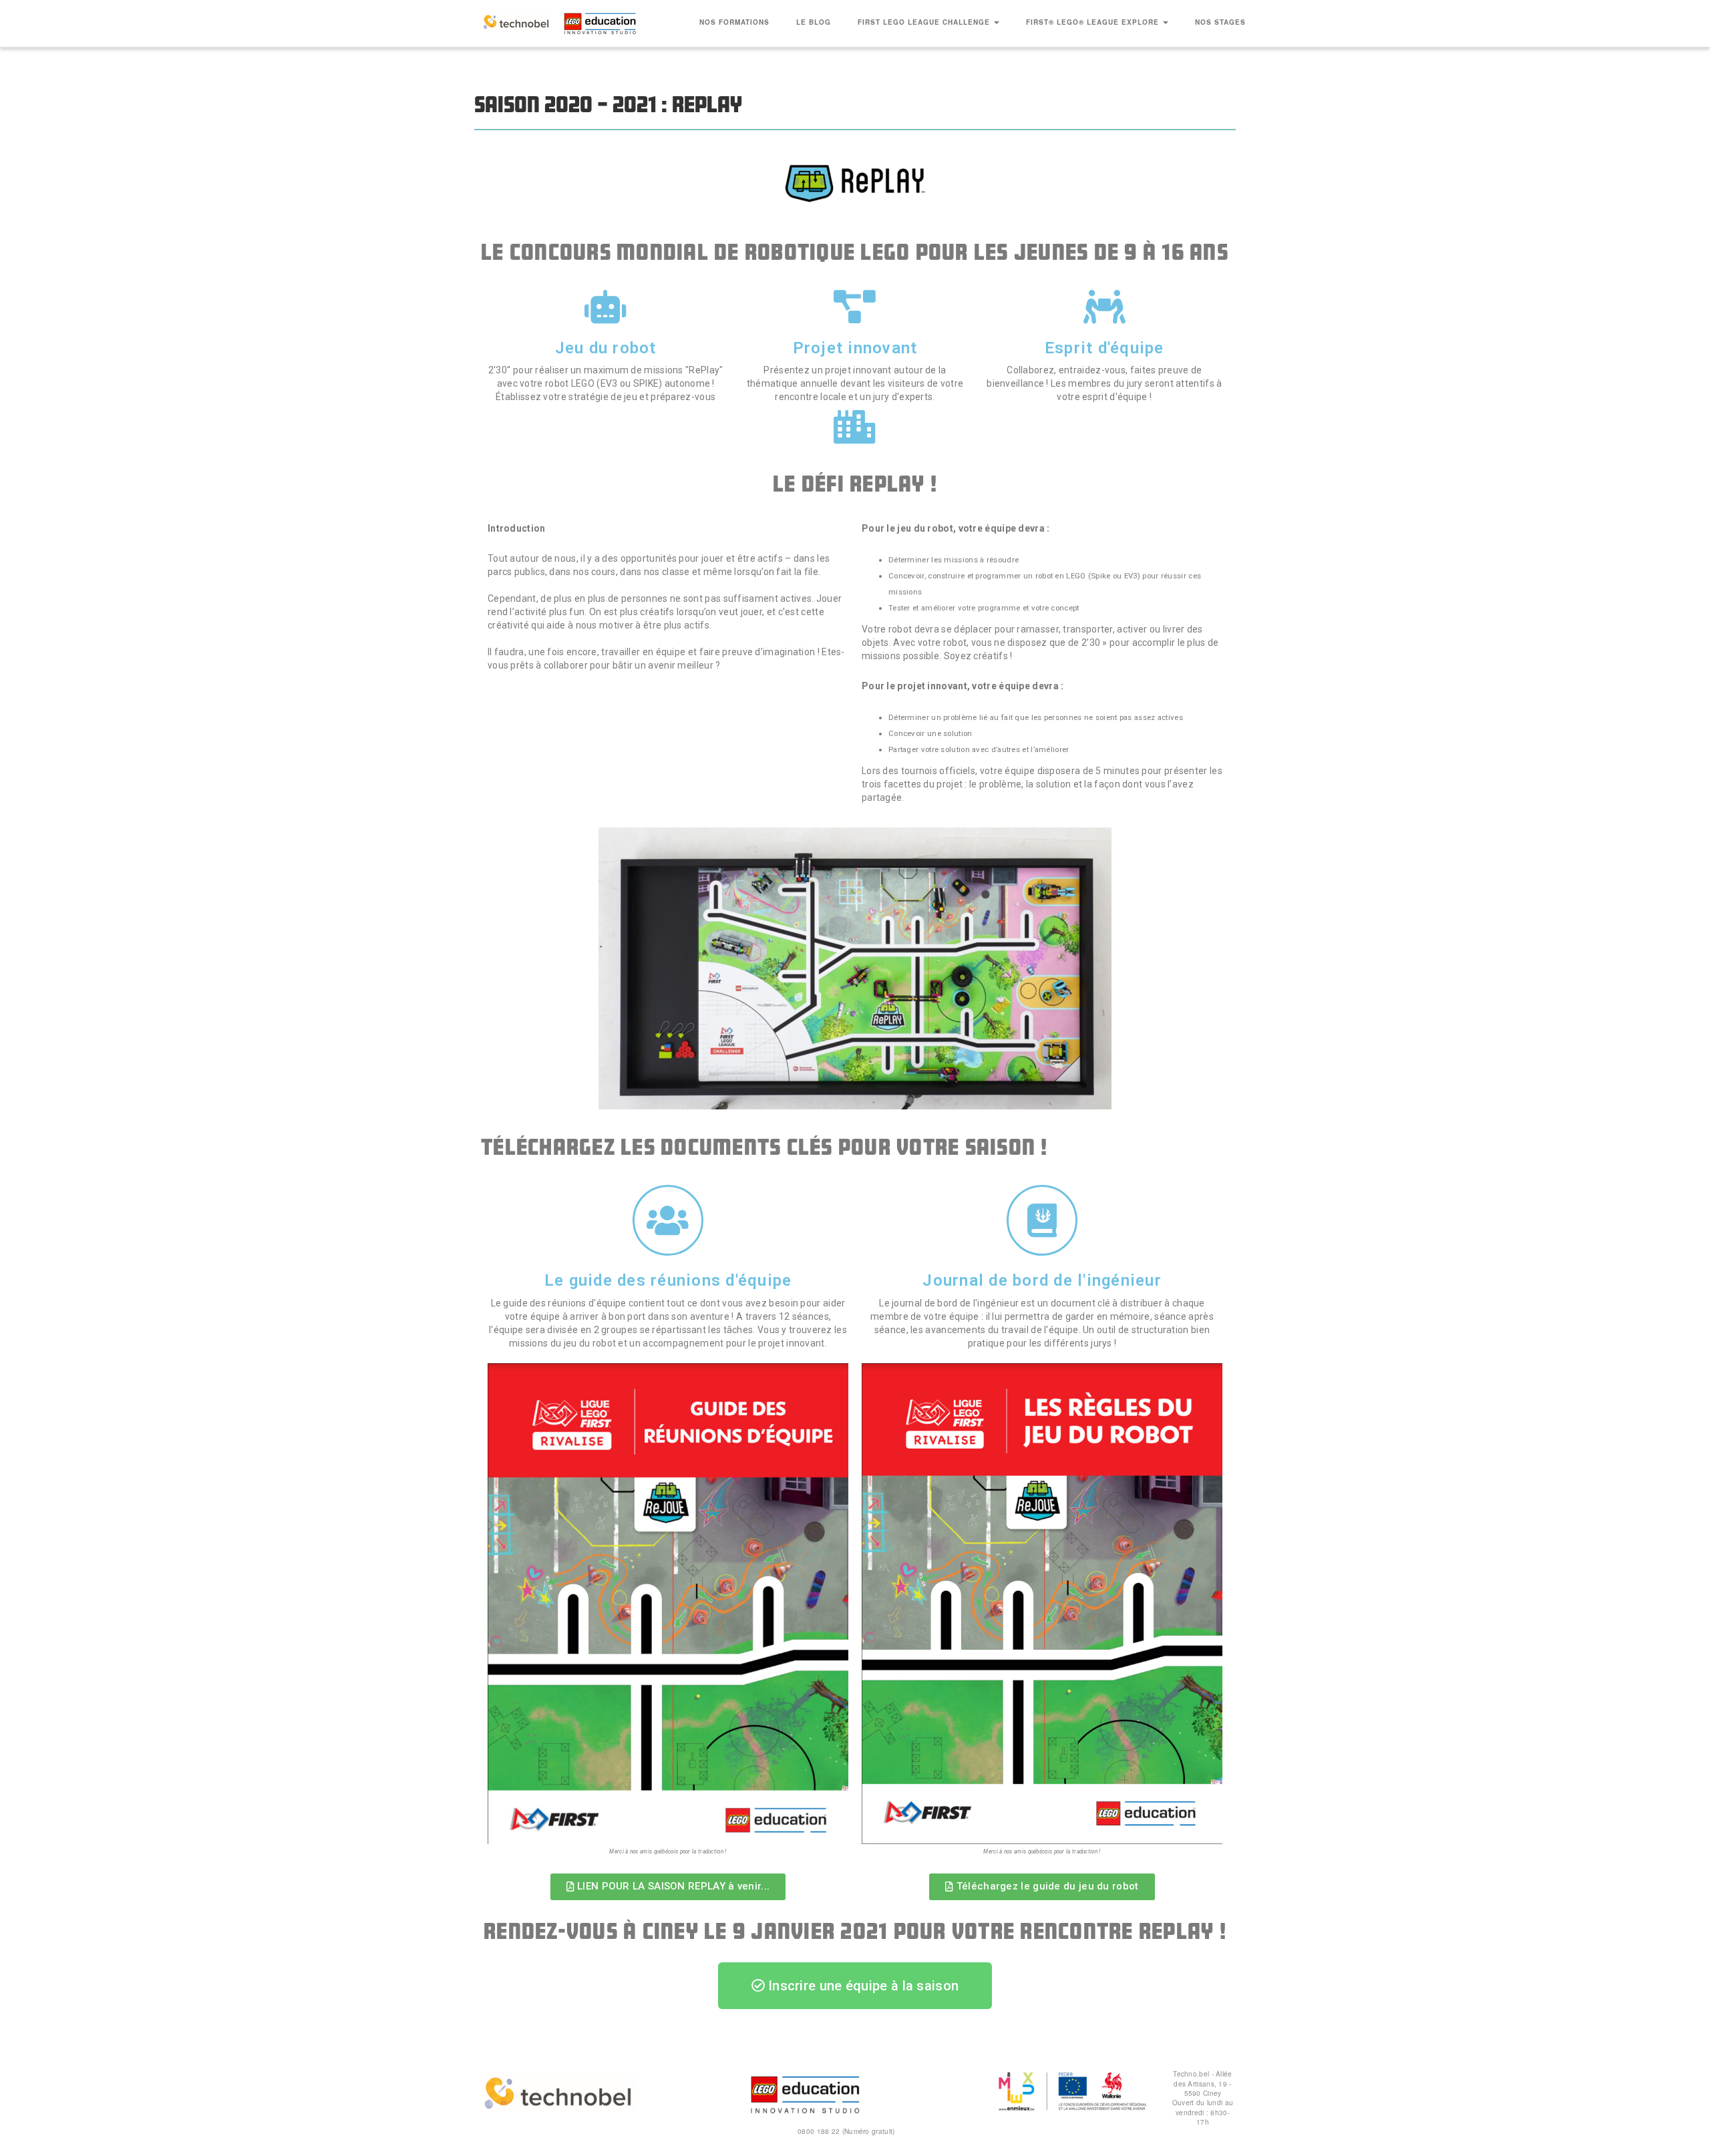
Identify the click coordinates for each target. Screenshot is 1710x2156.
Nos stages (1220, 22)
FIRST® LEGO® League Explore (1094, 22)
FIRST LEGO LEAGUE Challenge (925, 22)
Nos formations (734, 22)
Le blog (814, 22)
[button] (668, 1887)
